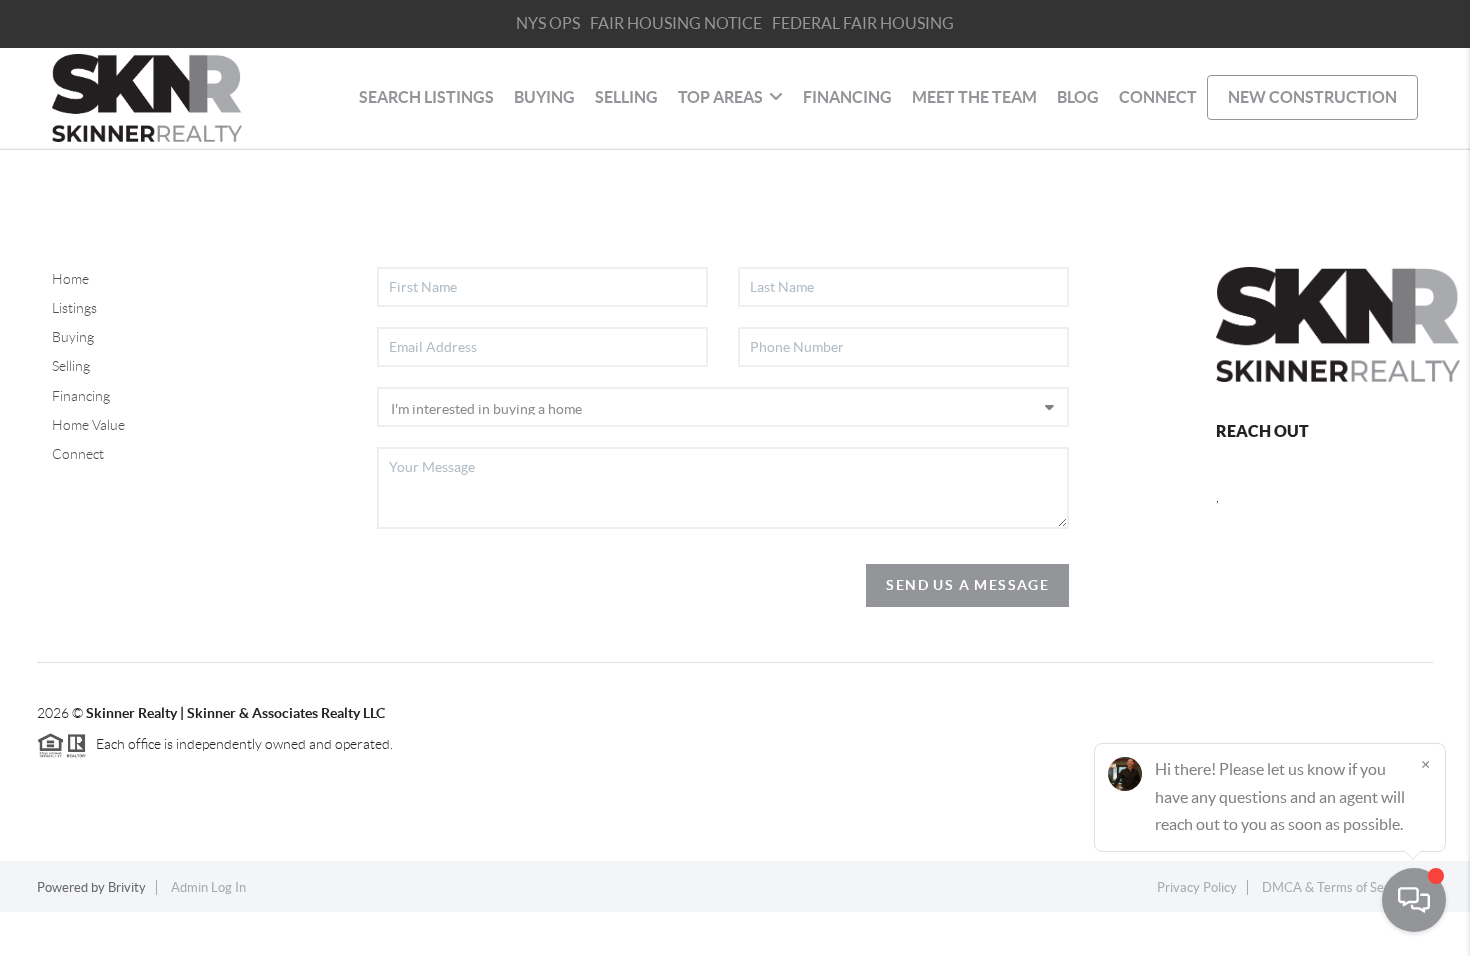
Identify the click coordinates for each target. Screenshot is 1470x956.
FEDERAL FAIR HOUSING (863, 23)
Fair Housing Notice (676, 23)
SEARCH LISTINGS (426, 97)
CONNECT (1158, 97)
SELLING (626, 97)
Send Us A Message (967, 585)
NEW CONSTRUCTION (1312, 97)
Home (70, 279)
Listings (74, 308)
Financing (81, 396)
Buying (73, 337)
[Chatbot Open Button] (1414, 900)
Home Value (88, 425)
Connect (78, 454)
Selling (71, 366)
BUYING (544, 97)
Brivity (127, 887)
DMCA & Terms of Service (1337, 887)
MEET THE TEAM (974, 97)
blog (1078, 97)
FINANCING (847, 97)
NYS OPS (548, 23)
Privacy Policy (1197, 887)
